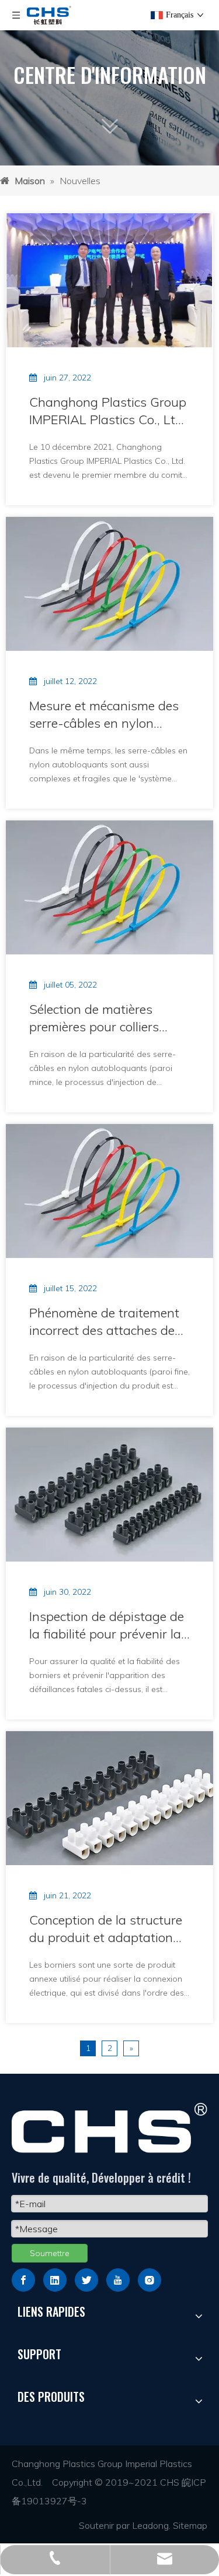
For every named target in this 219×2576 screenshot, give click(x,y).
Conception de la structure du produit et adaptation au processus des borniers (106, 1929)
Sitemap (190, 2525)
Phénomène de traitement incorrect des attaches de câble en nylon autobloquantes (104, 1322)
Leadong (150, 2525)
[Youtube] (118, 2280)
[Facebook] (23, 2280)
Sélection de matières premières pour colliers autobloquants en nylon (99, 1018)
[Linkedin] (55, 2280)
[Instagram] (150, 2280)
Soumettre (50, 2253)
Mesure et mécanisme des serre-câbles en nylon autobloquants (104, 715)
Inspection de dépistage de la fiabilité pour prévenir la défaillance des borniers (107, 1625)
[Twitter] (86, 2280)
